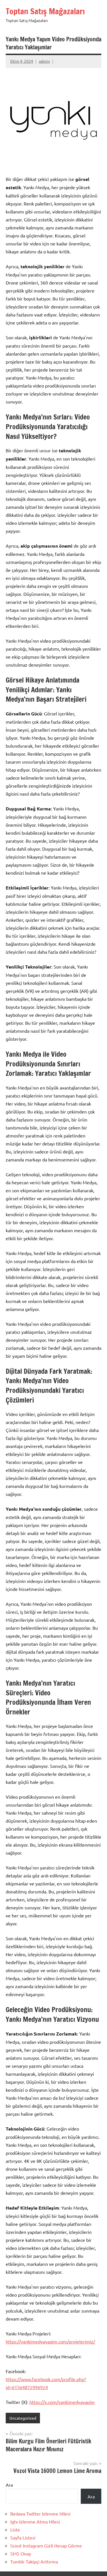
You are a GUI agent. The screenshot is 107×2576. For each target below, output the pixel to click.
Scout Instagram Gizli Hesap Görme (46, 2545)
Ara (9, 2485)
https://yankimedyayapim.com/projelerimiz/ (50, 2341)
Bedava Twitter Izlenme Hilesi (40, 2514)
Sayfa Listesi (23, 2537)
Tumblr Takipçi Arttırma (34, 2561)
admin (44, 61)
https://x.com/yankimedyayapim (62, 2402)
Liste (15, 2529)
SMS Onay (21, 2553)
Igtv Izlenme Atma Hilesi (35, 2521)
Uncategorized (23, 2418)
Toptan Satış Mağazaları (45, 11)
